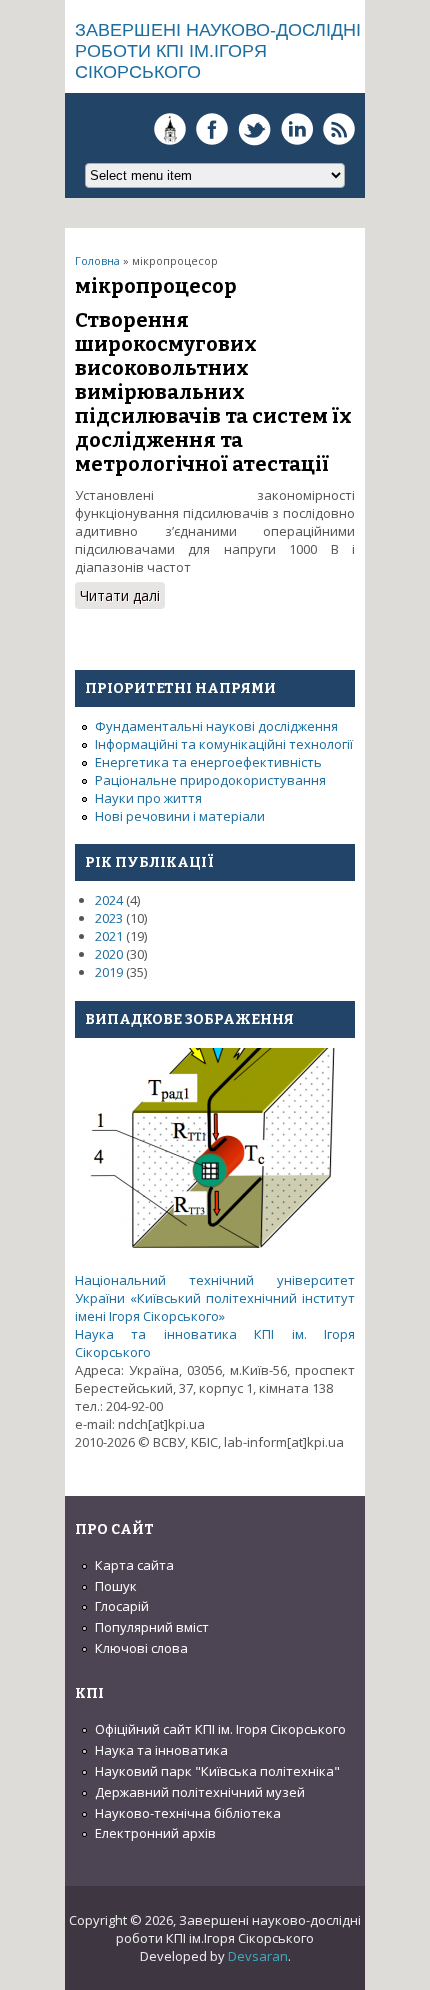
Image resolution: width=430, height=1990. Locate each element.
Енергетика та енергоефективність (208, 762)
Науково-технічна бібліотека (188, 1813)
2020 (109, 954)
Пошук (116, 1586)
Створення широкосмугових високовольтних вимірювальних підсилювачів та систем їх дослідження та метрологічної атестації (213, 392)
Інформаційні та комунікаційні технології (224, 744)
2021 (109, 936)
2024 (109, 900)
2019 (109, 972)
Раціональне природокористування (210, 780)
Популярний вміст (152, 1627)
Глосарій (122, 1606)
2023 (109, 918)
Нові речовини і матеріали (180, 816)
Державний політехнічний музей (200, 1792)
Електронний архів (155, 1833)
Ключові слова (141, 1648)
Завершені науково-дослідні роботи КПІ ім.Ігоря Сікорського (218, 51)
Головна (97, 260)
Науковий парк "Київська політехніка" (217, 1771)
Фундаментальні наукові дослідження (216, 726)
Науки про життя (148, 798)
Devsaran (258, 1956)
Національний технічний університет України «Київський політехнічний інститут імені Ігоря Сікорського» (215, 1298)
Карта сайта (134, 1565)
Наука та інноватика (161, 1750)
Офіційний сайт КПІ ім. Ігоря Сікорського (220, 1729)
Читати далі (122, 597)
